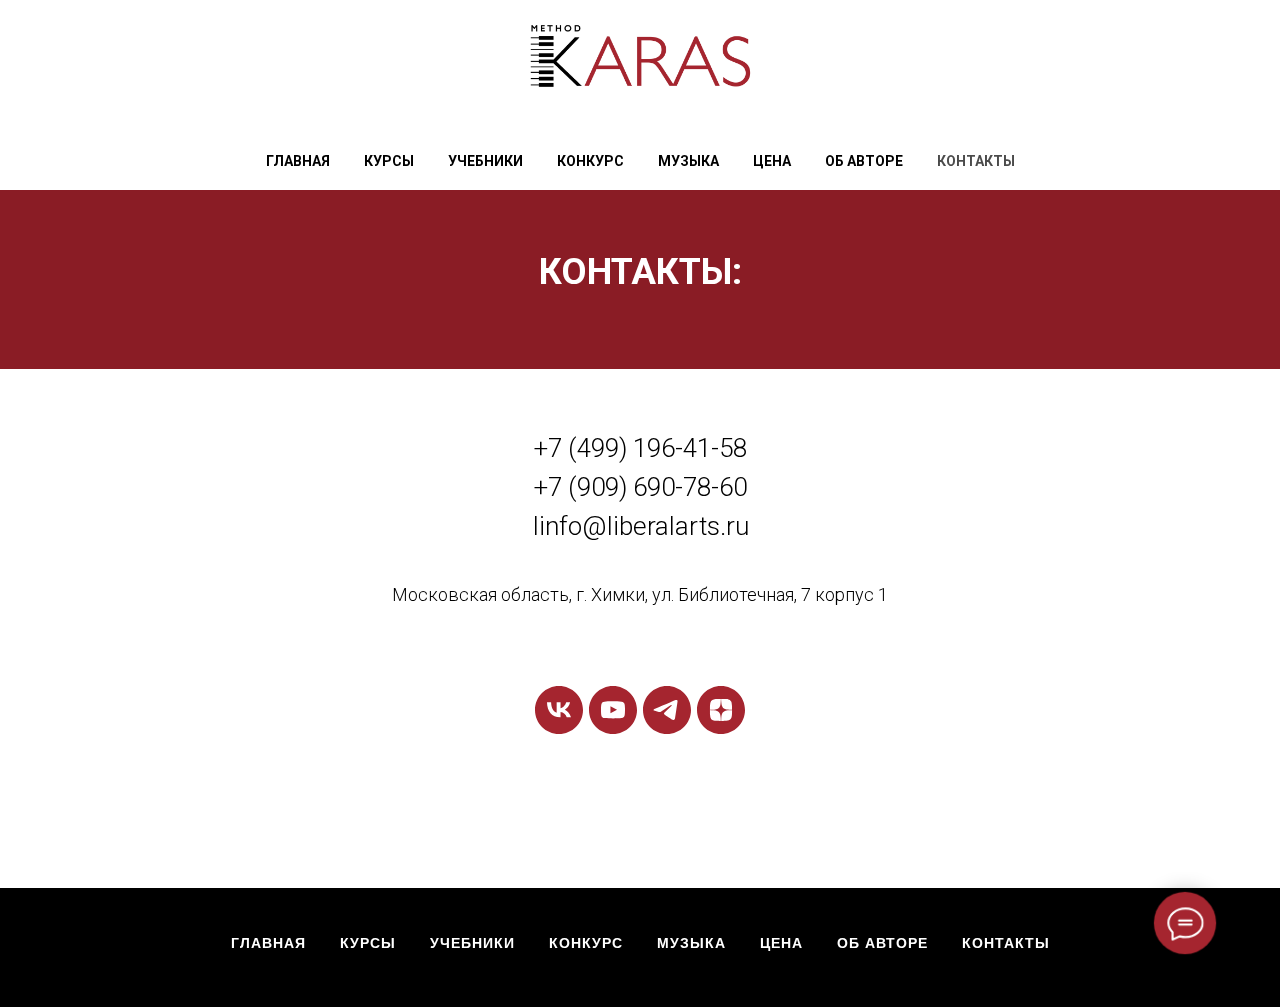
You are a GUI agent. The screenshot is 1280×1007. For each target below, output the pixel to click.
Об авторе (864, 161)
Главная (298, 161)
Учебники (485, 161)
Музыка (688, 161)
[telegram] (667, 710)
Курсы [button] (389, 161)
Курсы (368, 943)
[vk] (559, 710)
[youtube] (613, 710)
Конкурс (590, 161)
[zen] (721, 710)
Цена (772, 161)
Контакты (976, 161)
